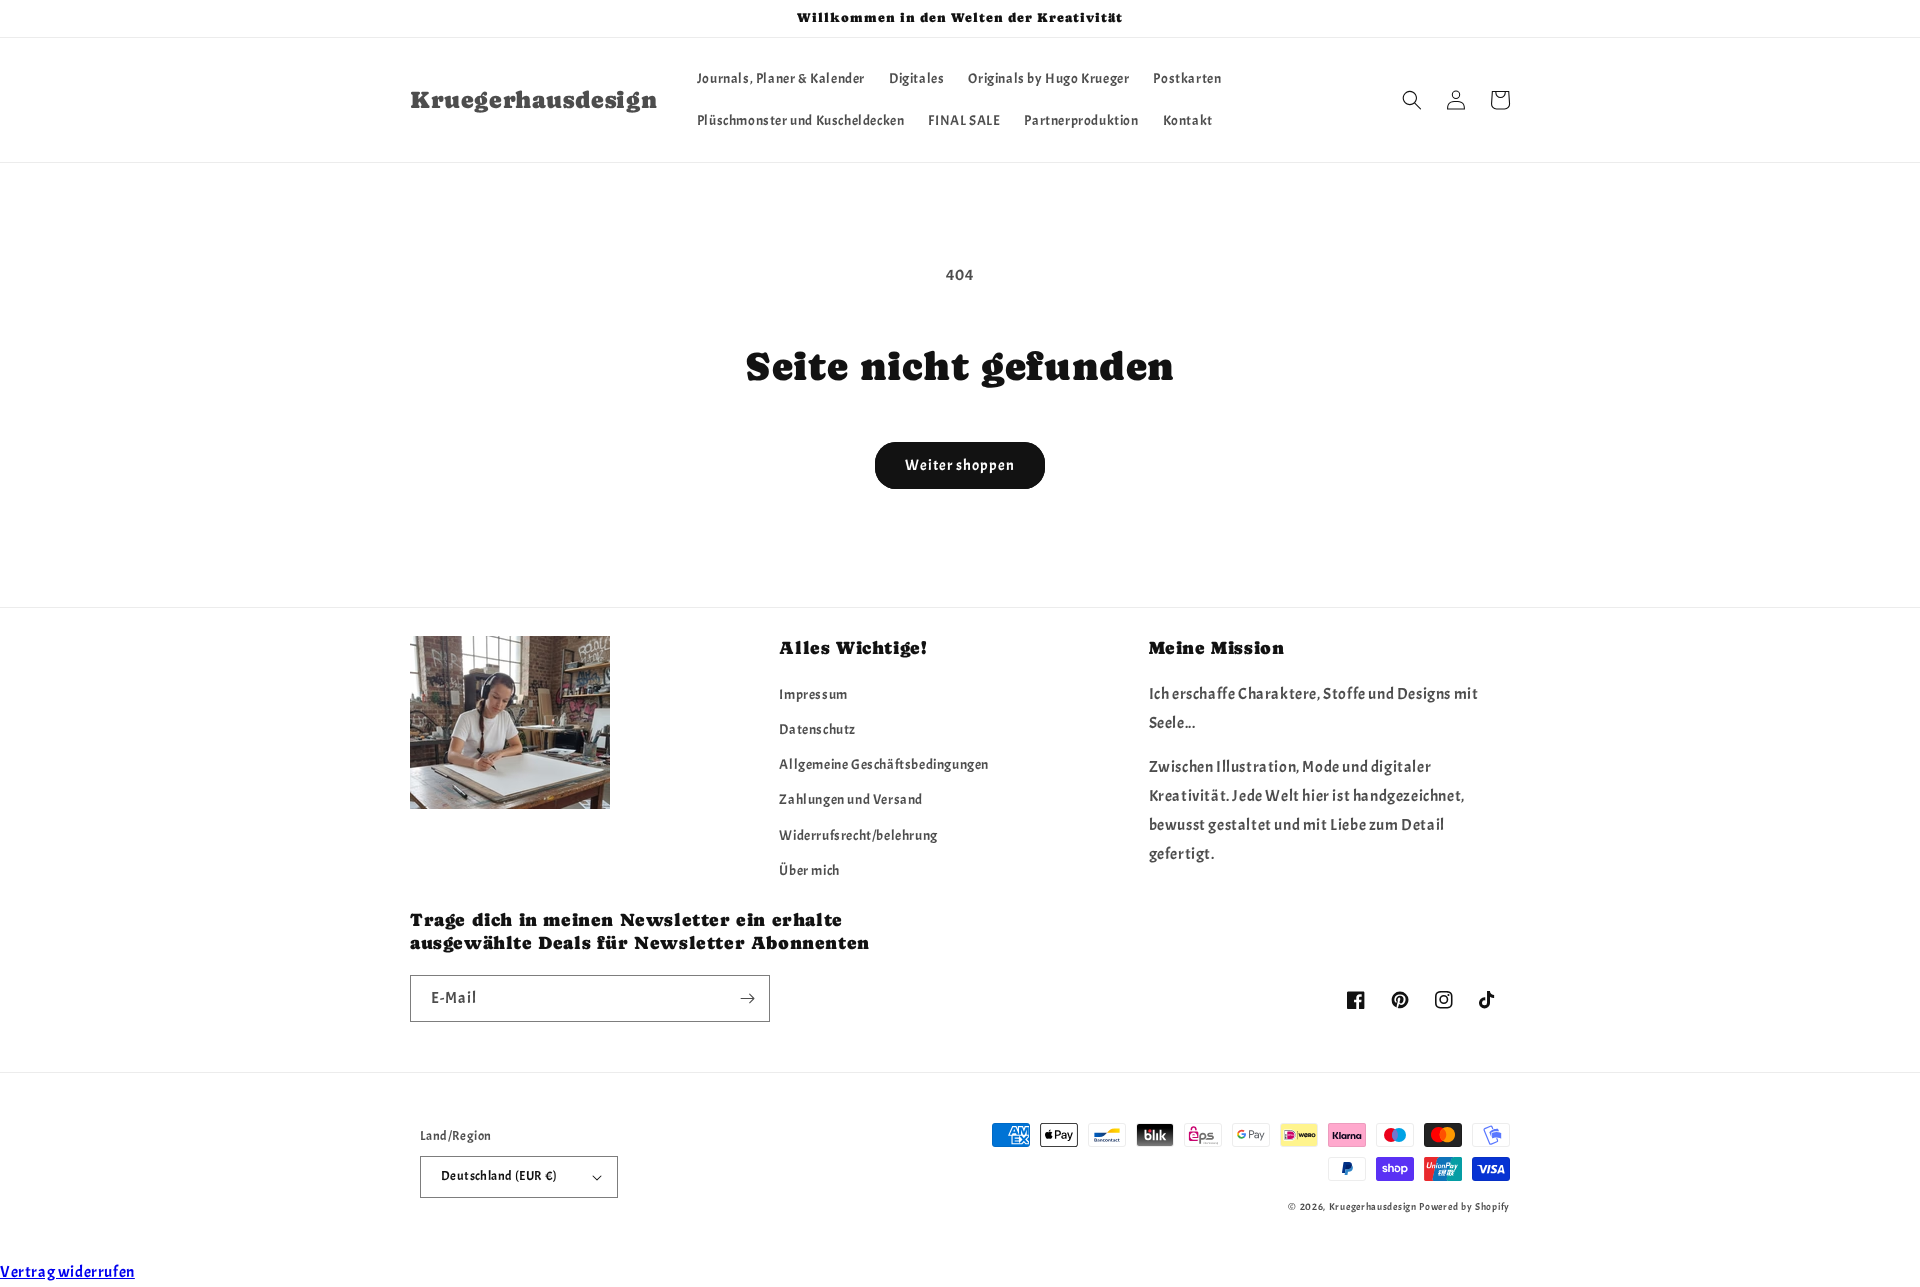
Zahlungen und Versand (851, 799)
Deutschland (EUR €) (499, 1176)
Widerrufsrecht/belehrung (858, 835)
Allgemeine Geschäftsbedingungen (884, 764)
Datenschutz (817, 729)
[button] (1412, 100)
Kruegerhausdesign (1373, 1206)
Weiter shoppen (960, 465)
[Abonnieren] (747, 998)
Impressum (813, 694)
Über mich (809, 870)
